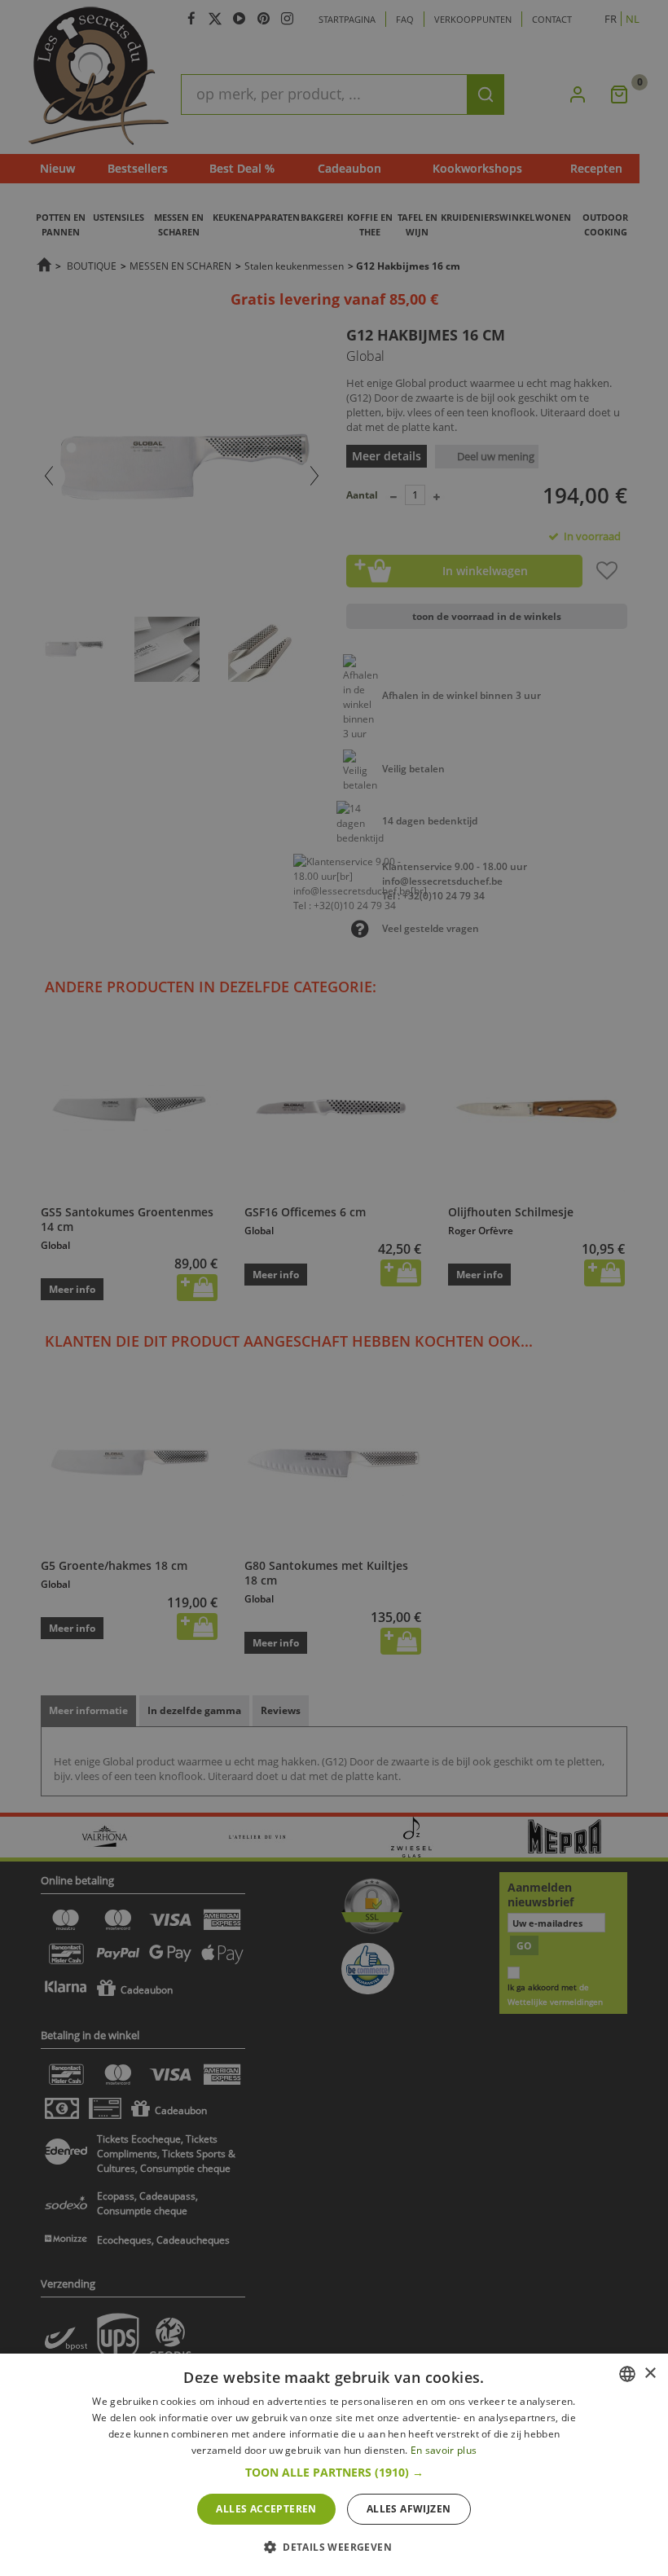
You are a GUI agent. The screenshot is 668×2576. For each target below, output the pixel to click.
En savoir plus (444, 2450)
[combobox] (627, 2374)
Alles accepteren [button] (266, 2509)
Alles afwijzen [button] (409, 2509)
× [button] (650, 2374)
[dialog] (334, 2465)
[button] (334, 2473)
